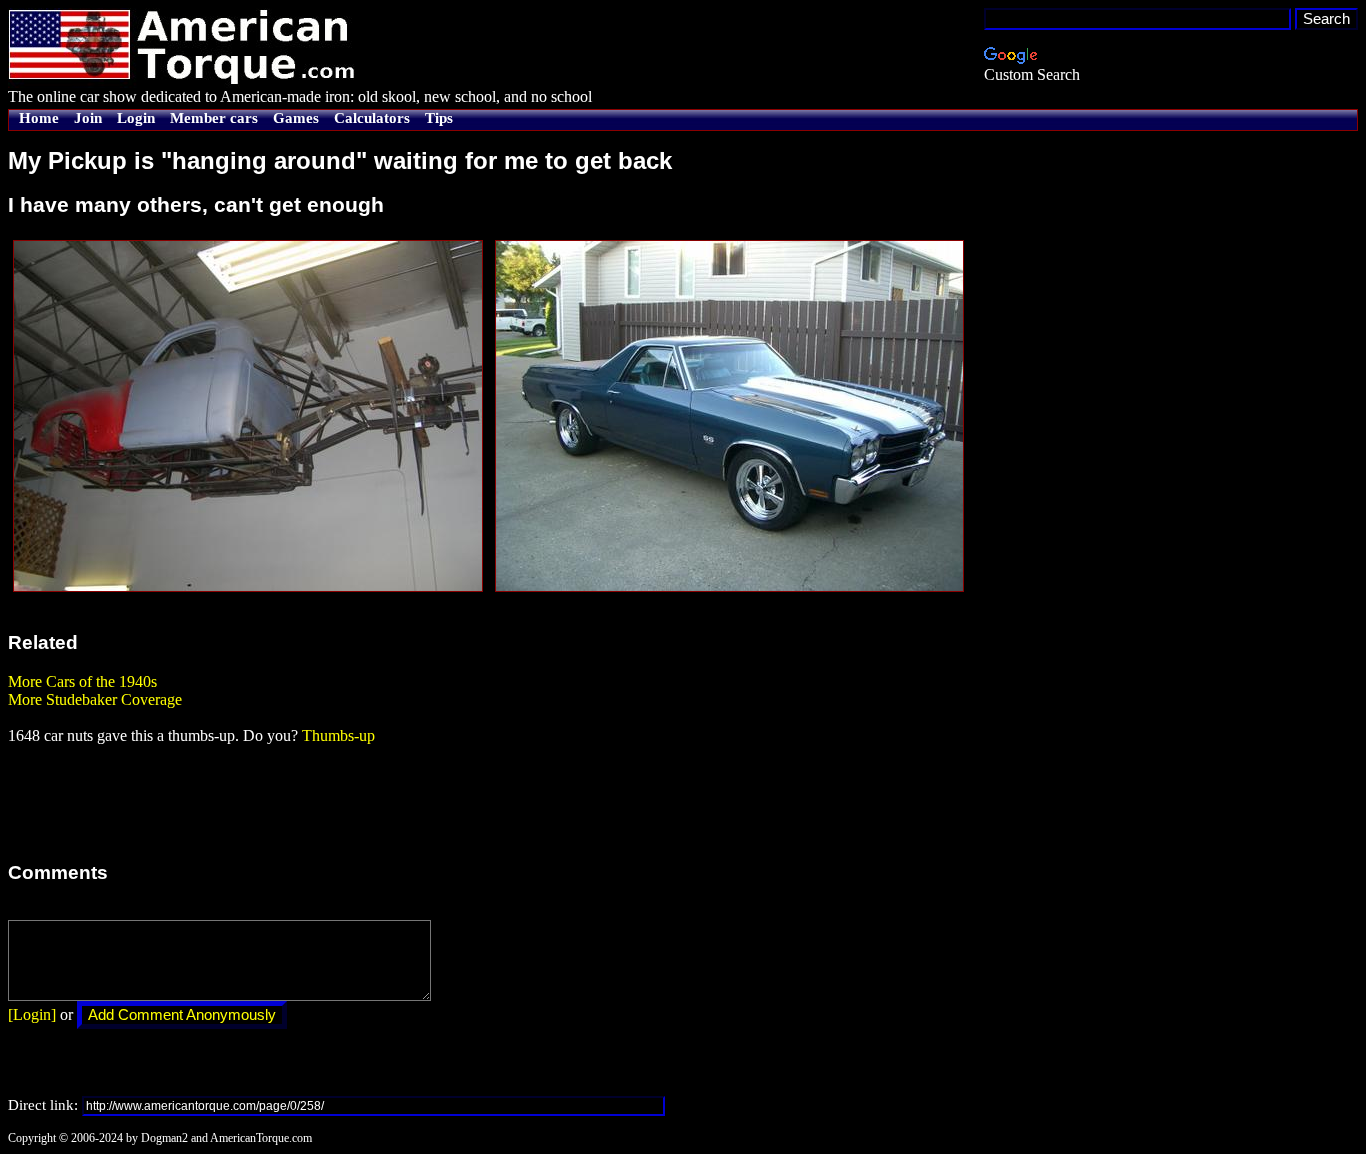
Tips (439, 118)
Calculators (372, 118)
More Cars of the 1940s (82, 681)
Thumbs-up (338, 735)
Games (296, 118)
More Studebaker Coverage (95, 699)
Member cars (214, 118)
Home (39, 118)
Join (88, 118)
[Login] (32, 1014)
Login (136, 118)
